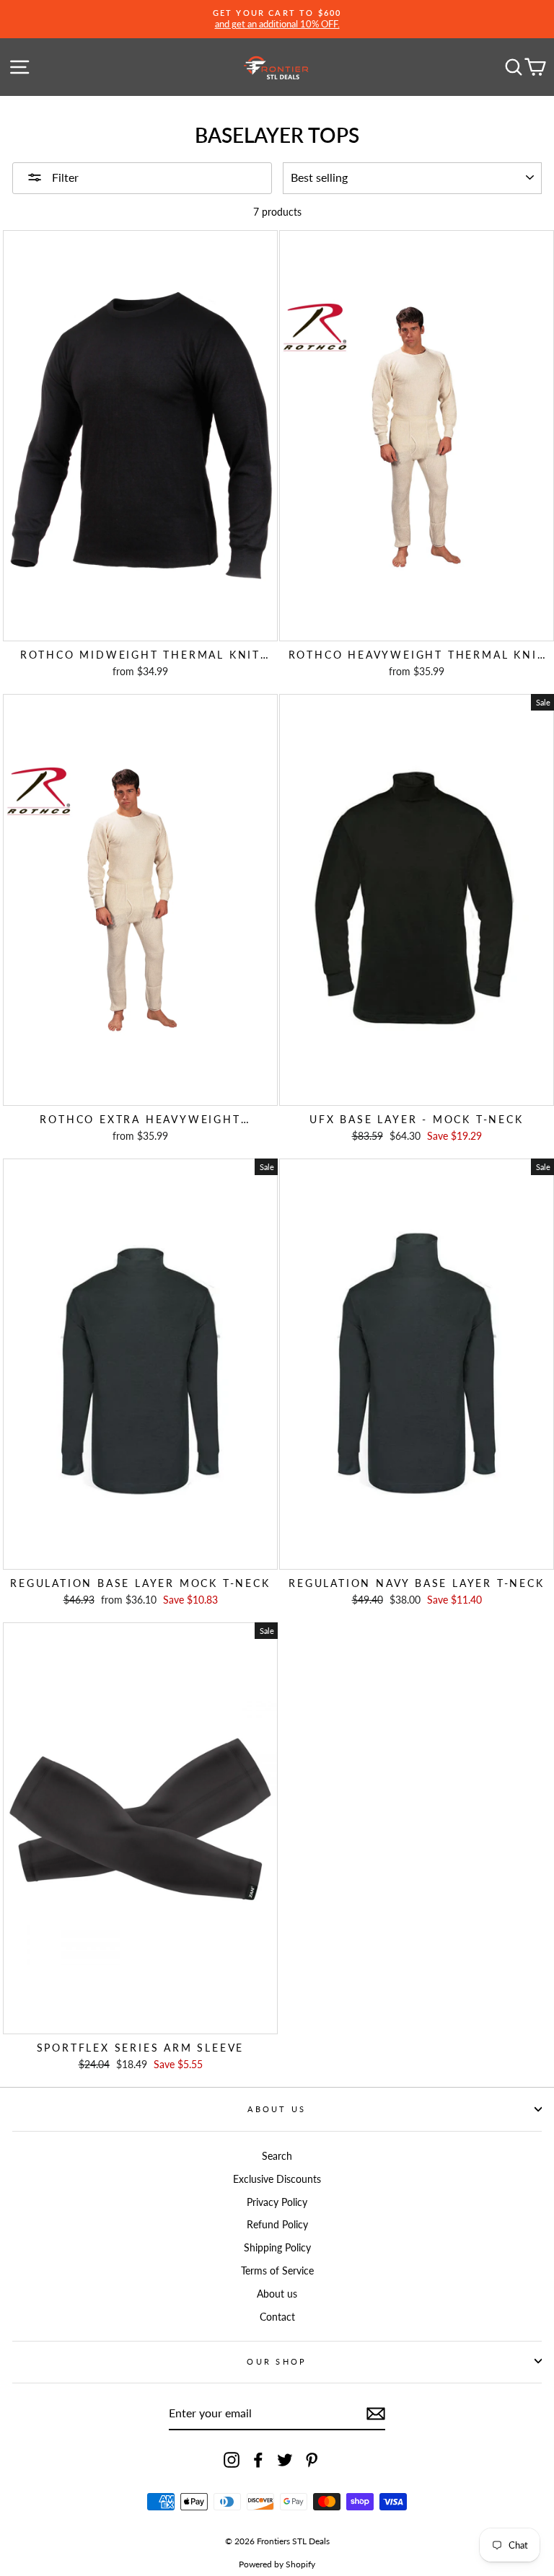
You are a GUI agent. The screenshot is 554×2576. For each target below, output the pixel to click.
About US (277, 2109)
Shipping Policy (277, 2247)
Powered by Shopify (277, 2564)
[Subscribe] (376, 2414)
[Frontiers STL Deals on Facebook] (258, 2460)
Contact (277, 2317)
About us (277, 2294)
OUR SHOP (277, 2361)
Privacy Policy (277, 2202)
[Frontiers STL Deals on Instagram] (232, 2460)
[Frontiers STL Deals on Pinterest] (312, 2460)
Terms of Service (277, 2271)
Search (277, 2156)
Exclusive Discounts (277, 2179)
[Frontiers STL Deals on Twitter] (285, 2460)
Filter (64, 177)
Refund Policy (277, 2224)
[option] (277, 19)
